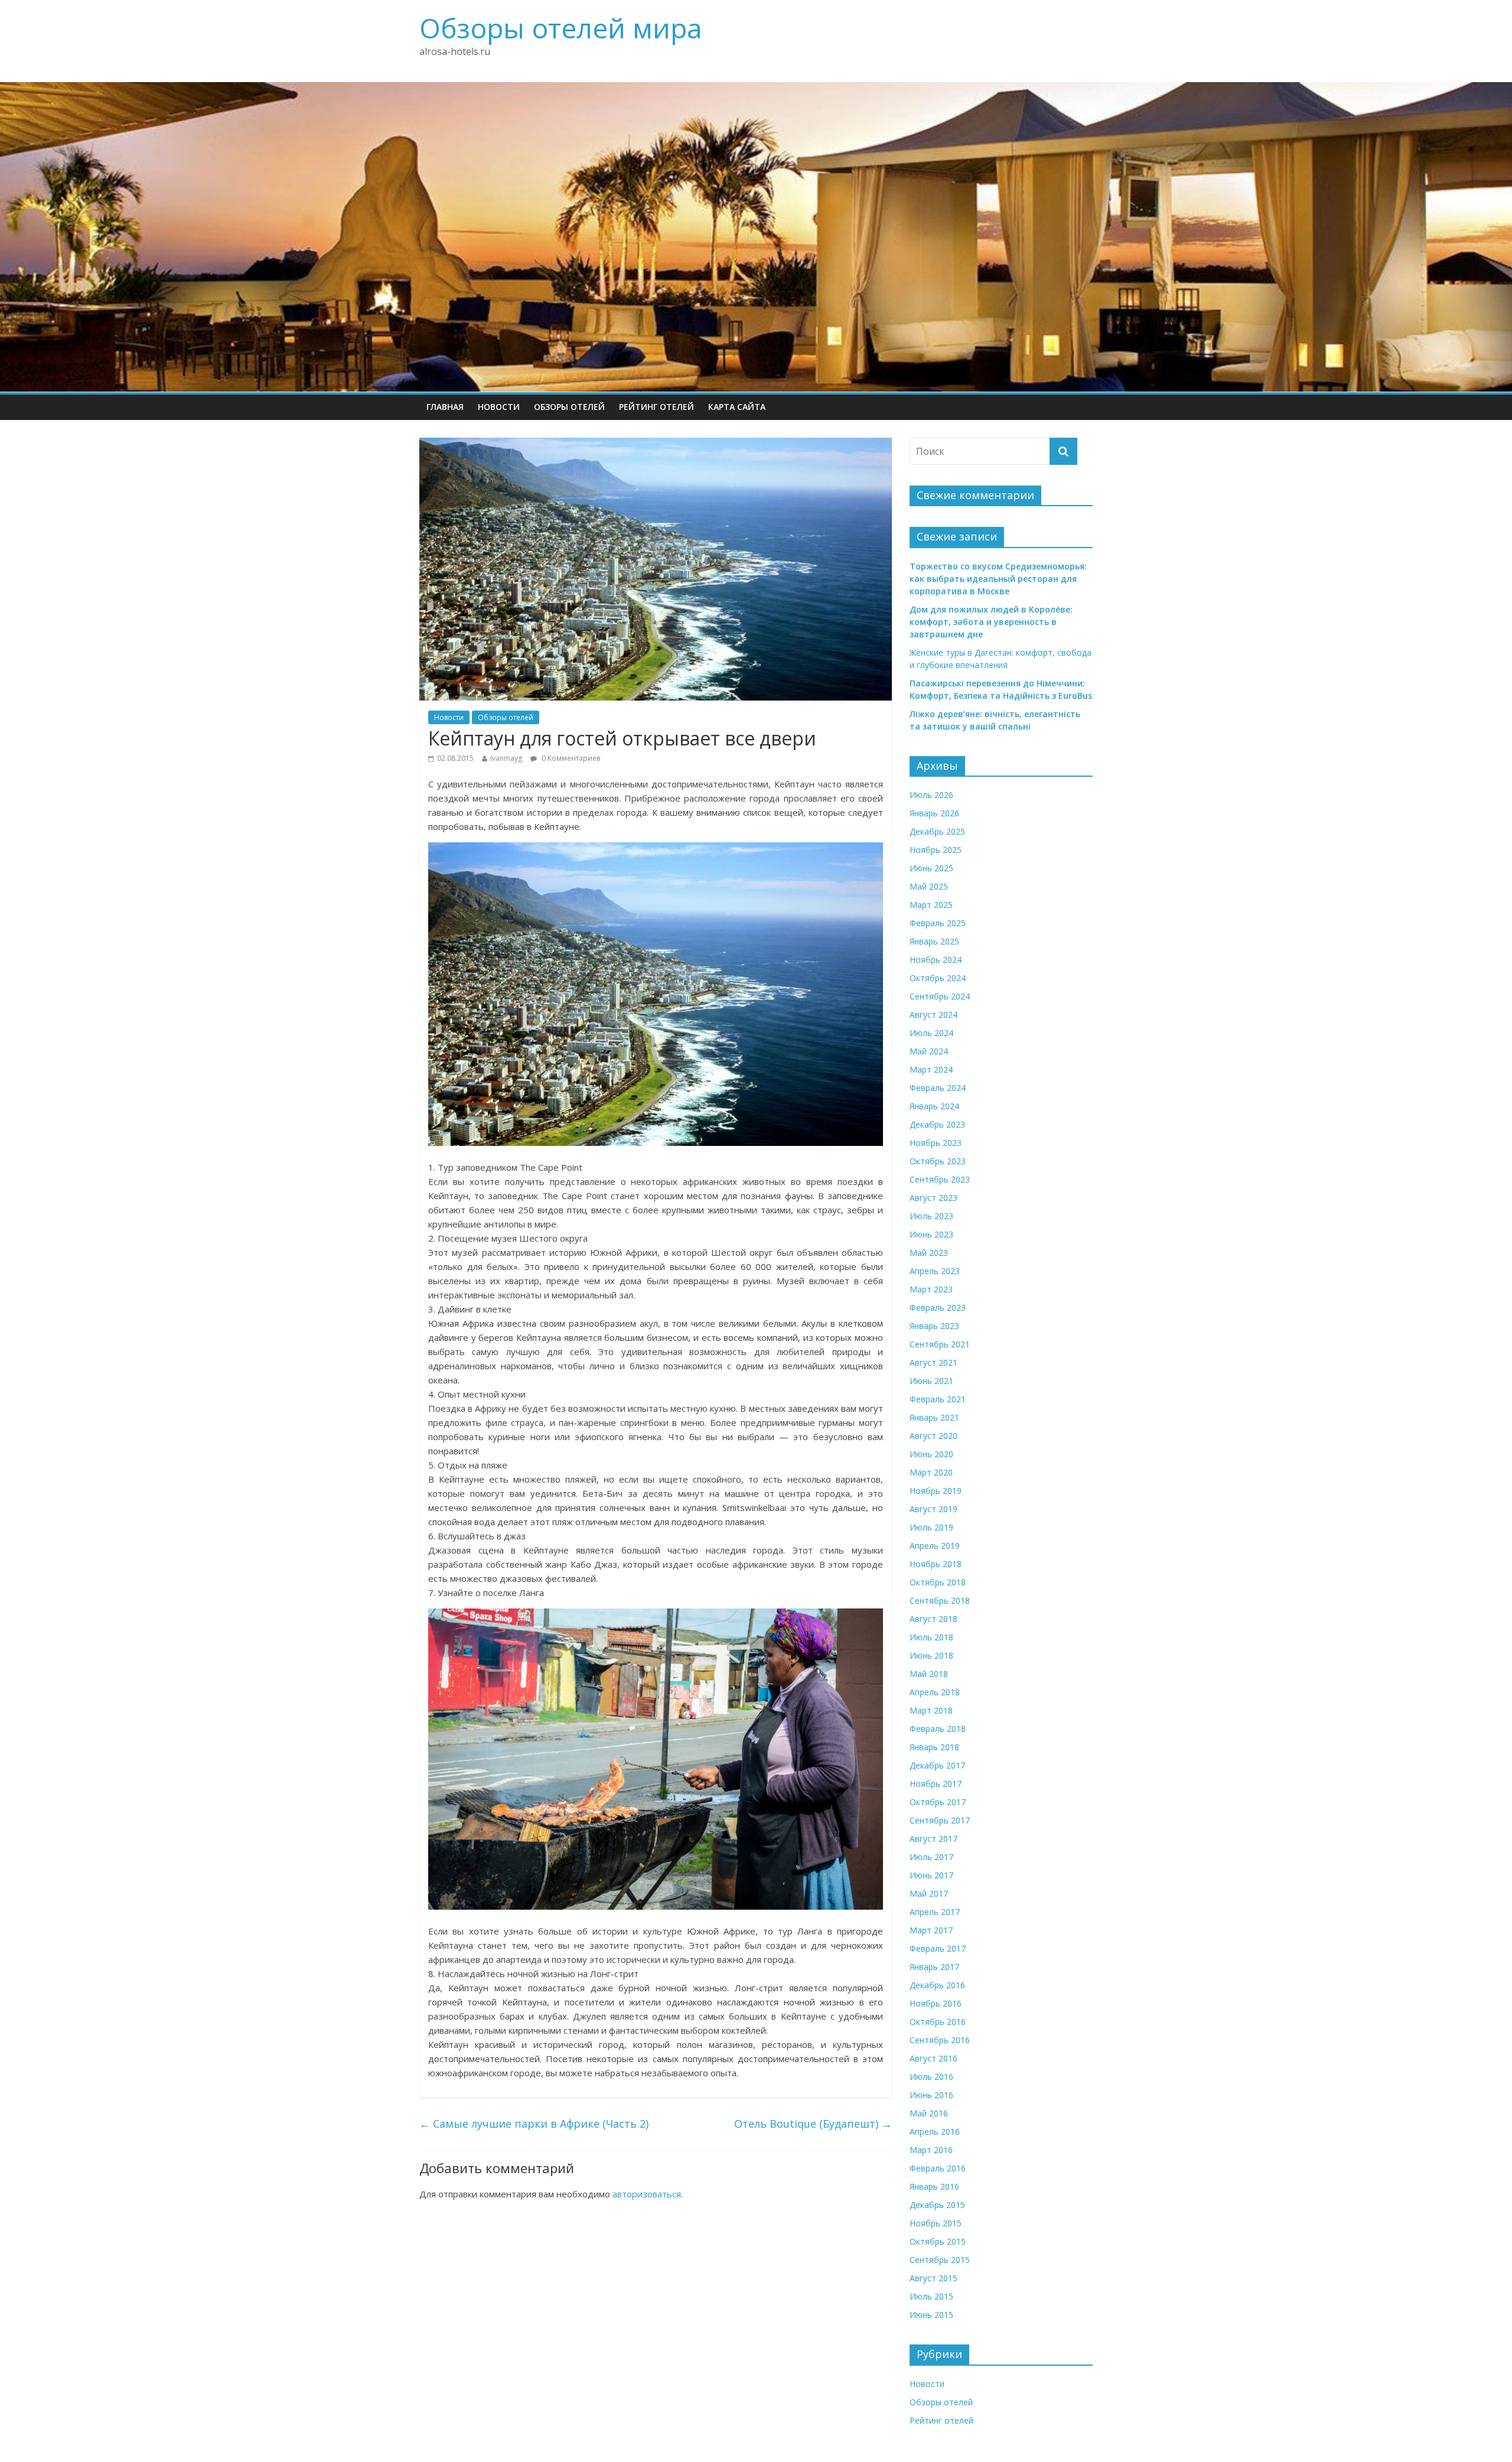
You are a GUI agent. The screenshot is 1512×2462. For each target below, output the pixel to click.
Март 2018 (931, 1710)
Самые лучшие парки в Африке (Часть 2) (534, 2124)
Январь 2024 (934, 1106)
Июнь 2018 (931, 1655)
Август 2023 (933, 1198)
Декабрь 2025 (937, 831)
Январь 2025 (934, 941)
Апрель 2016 (935, 2132)
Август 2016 (933, 2058)
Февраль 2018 (938, 1729)
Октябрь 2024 (938, 978)
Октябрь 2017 (938, 1802)
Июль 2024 (931, 1033)
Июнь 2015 (931, 2315)
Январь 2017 (934, 1967)
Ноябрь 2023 (936, 1143)
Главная (445, 407)
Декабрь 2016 (937, 1985)
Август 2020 (933, 1436)
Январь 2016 (934, 2186)
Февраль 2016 (938, 2168)
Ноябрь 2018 (936, 1564)
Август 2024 (933, 1015)
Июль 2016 (931, 2077)
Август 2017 (933, 1839)
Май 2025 (929, 886)
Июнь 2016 (931, 2095)
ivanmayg (506, 758)
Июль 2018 (931, 1637)
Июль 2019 (931, 1527)
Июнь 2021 (931, 1381)
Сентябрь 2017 (940, 1820)
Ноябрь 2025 (936, 850)
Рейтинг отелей (656, 407)
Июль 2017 (931, 1857)
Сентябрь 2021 (940, 1344)
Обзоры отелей (569, 407)
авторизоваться (647, 2194)
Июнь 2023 (931, 1234)
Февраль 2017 (938, 1948)
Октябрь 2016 (938, 2022)
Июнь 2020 (931, 1454)
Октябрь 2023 (938, 1161)
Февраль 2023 (938, 1307)
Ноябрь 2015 (936, 2223)
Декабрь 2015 (937, 2205)
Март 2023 (931, 1289)
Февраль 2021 (938, 1399)
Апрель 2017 (935, 1912)
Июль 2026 (931, 795)
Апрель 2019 (935, 1546)
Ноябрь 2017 (936, 1784)
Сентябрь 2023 (940, 1179)
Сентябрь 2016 (940, 2040)
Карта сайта (737, 407)
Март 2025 (931, 905)
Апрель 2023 (935, 1271)
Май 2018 (929, 1674)
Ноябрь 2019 (936, 1491)
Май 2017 (929, 1893)
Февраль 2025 (938, 923)
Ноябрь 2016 (936, 2003)
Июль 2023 (931, 1216)
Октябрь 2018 (938, 1582)
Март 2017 (931, 1930)
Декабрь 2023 (937, 1124)
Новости (499, 407)
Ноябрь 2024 (936, 960)
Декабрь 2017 (937, 1765)
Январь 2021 (934, 1417)
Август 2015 (933, 2278)
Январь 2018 (934, 1747)
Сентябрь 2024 (940, 996)
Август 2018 (933, 1619)
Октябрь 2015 (938, 2241)
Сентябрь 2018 (940, 1600)
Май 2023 (929, 1253)
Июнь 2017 (931, 1875)
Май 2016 (929, 2113)
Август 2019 (933, 1509)
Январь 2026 (934, 813)
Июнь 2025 (931, 868)
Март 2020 (931, 1472)
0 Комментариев (570, 758)
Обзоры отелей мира (561, 28)
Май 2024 (929, 1051)
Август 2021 (933, 1362)
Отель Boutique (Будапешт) (813, 2124)
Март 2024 (931, 1069)
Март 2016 (931, 2150)
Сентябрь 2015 (940, 2260)
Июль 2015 (931, 2296)
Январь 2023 (934, 1326)
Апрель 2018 (935, 1692)
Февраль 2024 (938, 1088)
